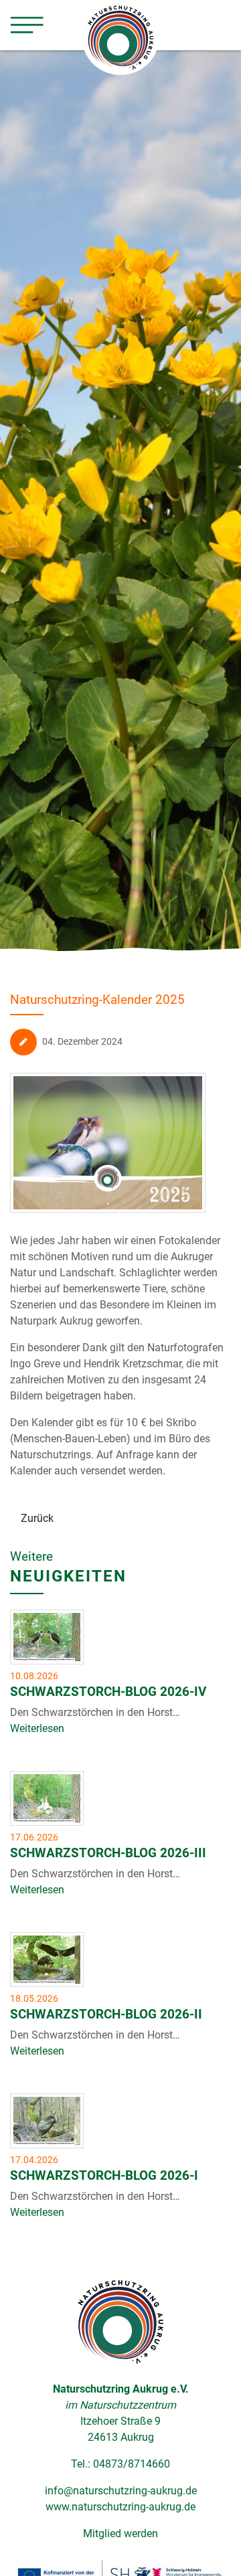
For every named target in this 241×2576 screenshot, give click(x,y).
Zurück (37, 1518)
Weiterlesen (37, 1728)
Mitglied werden (120, 2534)
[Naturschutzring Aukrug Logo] (120, 2321)
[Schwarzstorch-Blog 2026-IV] (47, 1637)
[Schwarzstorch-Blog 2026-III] (47, 1798)
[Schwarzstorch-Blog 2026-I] (47, 2121)
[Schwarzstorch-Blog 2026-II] (47, 1960)
